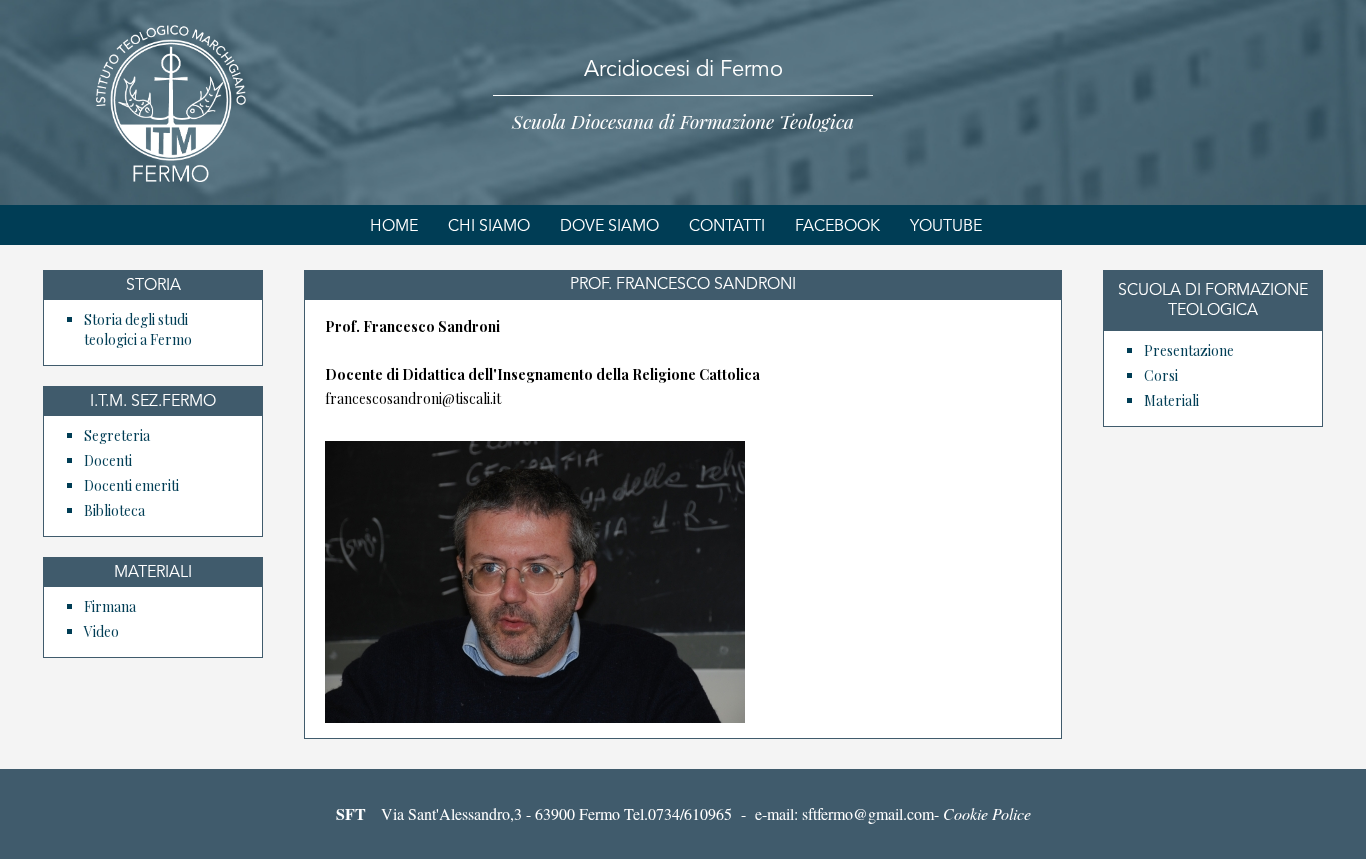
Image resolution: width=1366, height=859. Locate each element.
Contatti (727, 227)
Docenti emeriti (131, 485)
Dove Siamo (609, 227)
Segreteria (117, 435)
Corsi (1161, 375)
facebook (837, 227)
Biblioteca (114, 510)
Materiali (1171, 400)
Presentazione (1189, 350)
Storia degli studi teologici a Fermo (138, 329)
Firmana (110, 606)
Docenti (108, 460)
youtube (946, 227)
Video (101, 631)
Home (394, 227)
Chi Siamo (489, 227)
